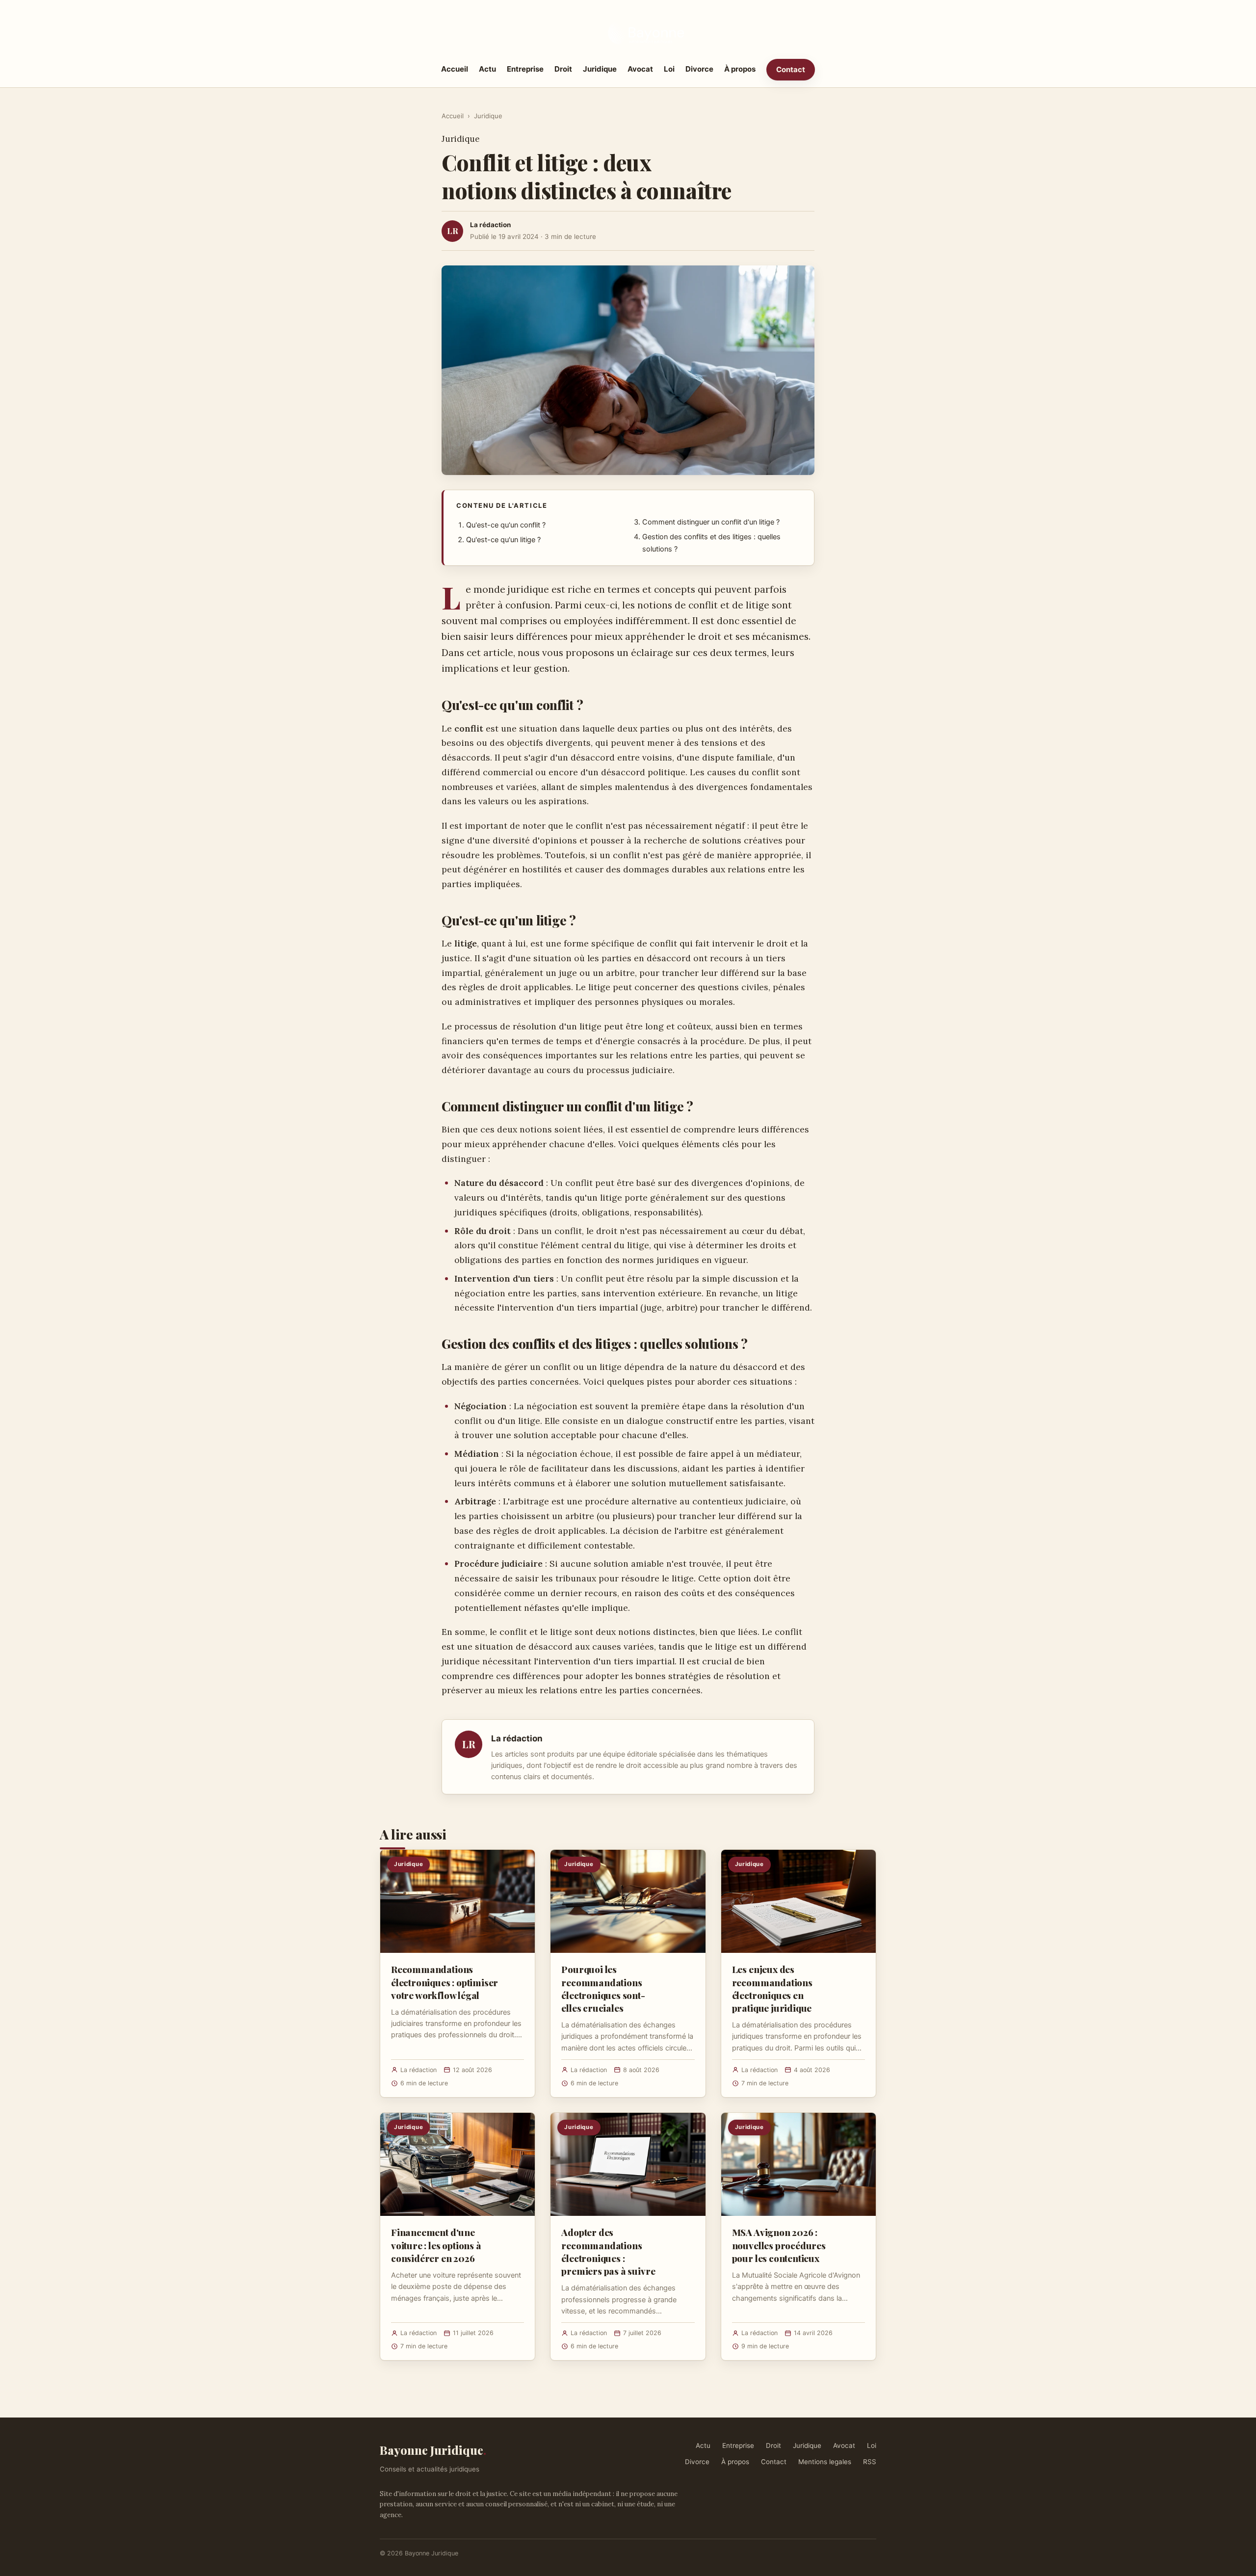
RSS (870, 2462)
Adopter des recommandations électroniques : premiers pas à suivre (608, 2251)
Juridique (600, 69)
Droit (563, 69)
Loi (669, 69)
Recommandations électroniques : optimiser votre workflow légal (445, 1982)
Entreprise (525, 69)
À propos (740, 69)
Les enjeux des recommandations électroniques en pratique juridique (772, 1988)
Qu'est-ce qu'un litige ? (503, 540)
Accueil (455, 69)
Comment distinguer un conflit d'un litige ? (711, 522)
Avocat (640, 69)
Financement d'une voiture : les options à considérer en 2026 (436, 2245)
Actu (487, 69)
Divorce (699, 69)
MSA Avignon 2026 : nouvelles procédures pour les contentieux (779, 2245)
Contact (791, 69)
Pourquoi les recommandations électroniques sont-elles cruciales (603, 1988)
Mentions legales (825, 2462)
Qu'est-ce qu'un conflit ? (506, 525)
